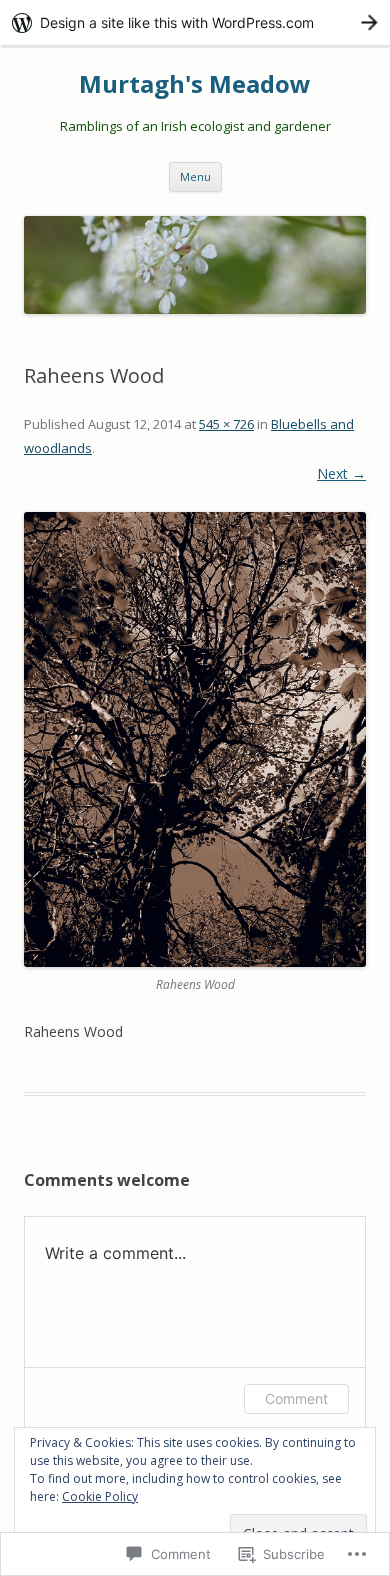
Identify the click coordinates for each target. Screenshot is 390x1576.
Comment (296, 1398)
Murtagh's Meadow (195, 84)
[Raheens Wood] (195, 740)
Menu (195, 176)
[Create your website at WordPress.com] (195, 22)
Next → (341, 473)
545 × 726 (226, 424)
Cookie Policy (100, 1496)
